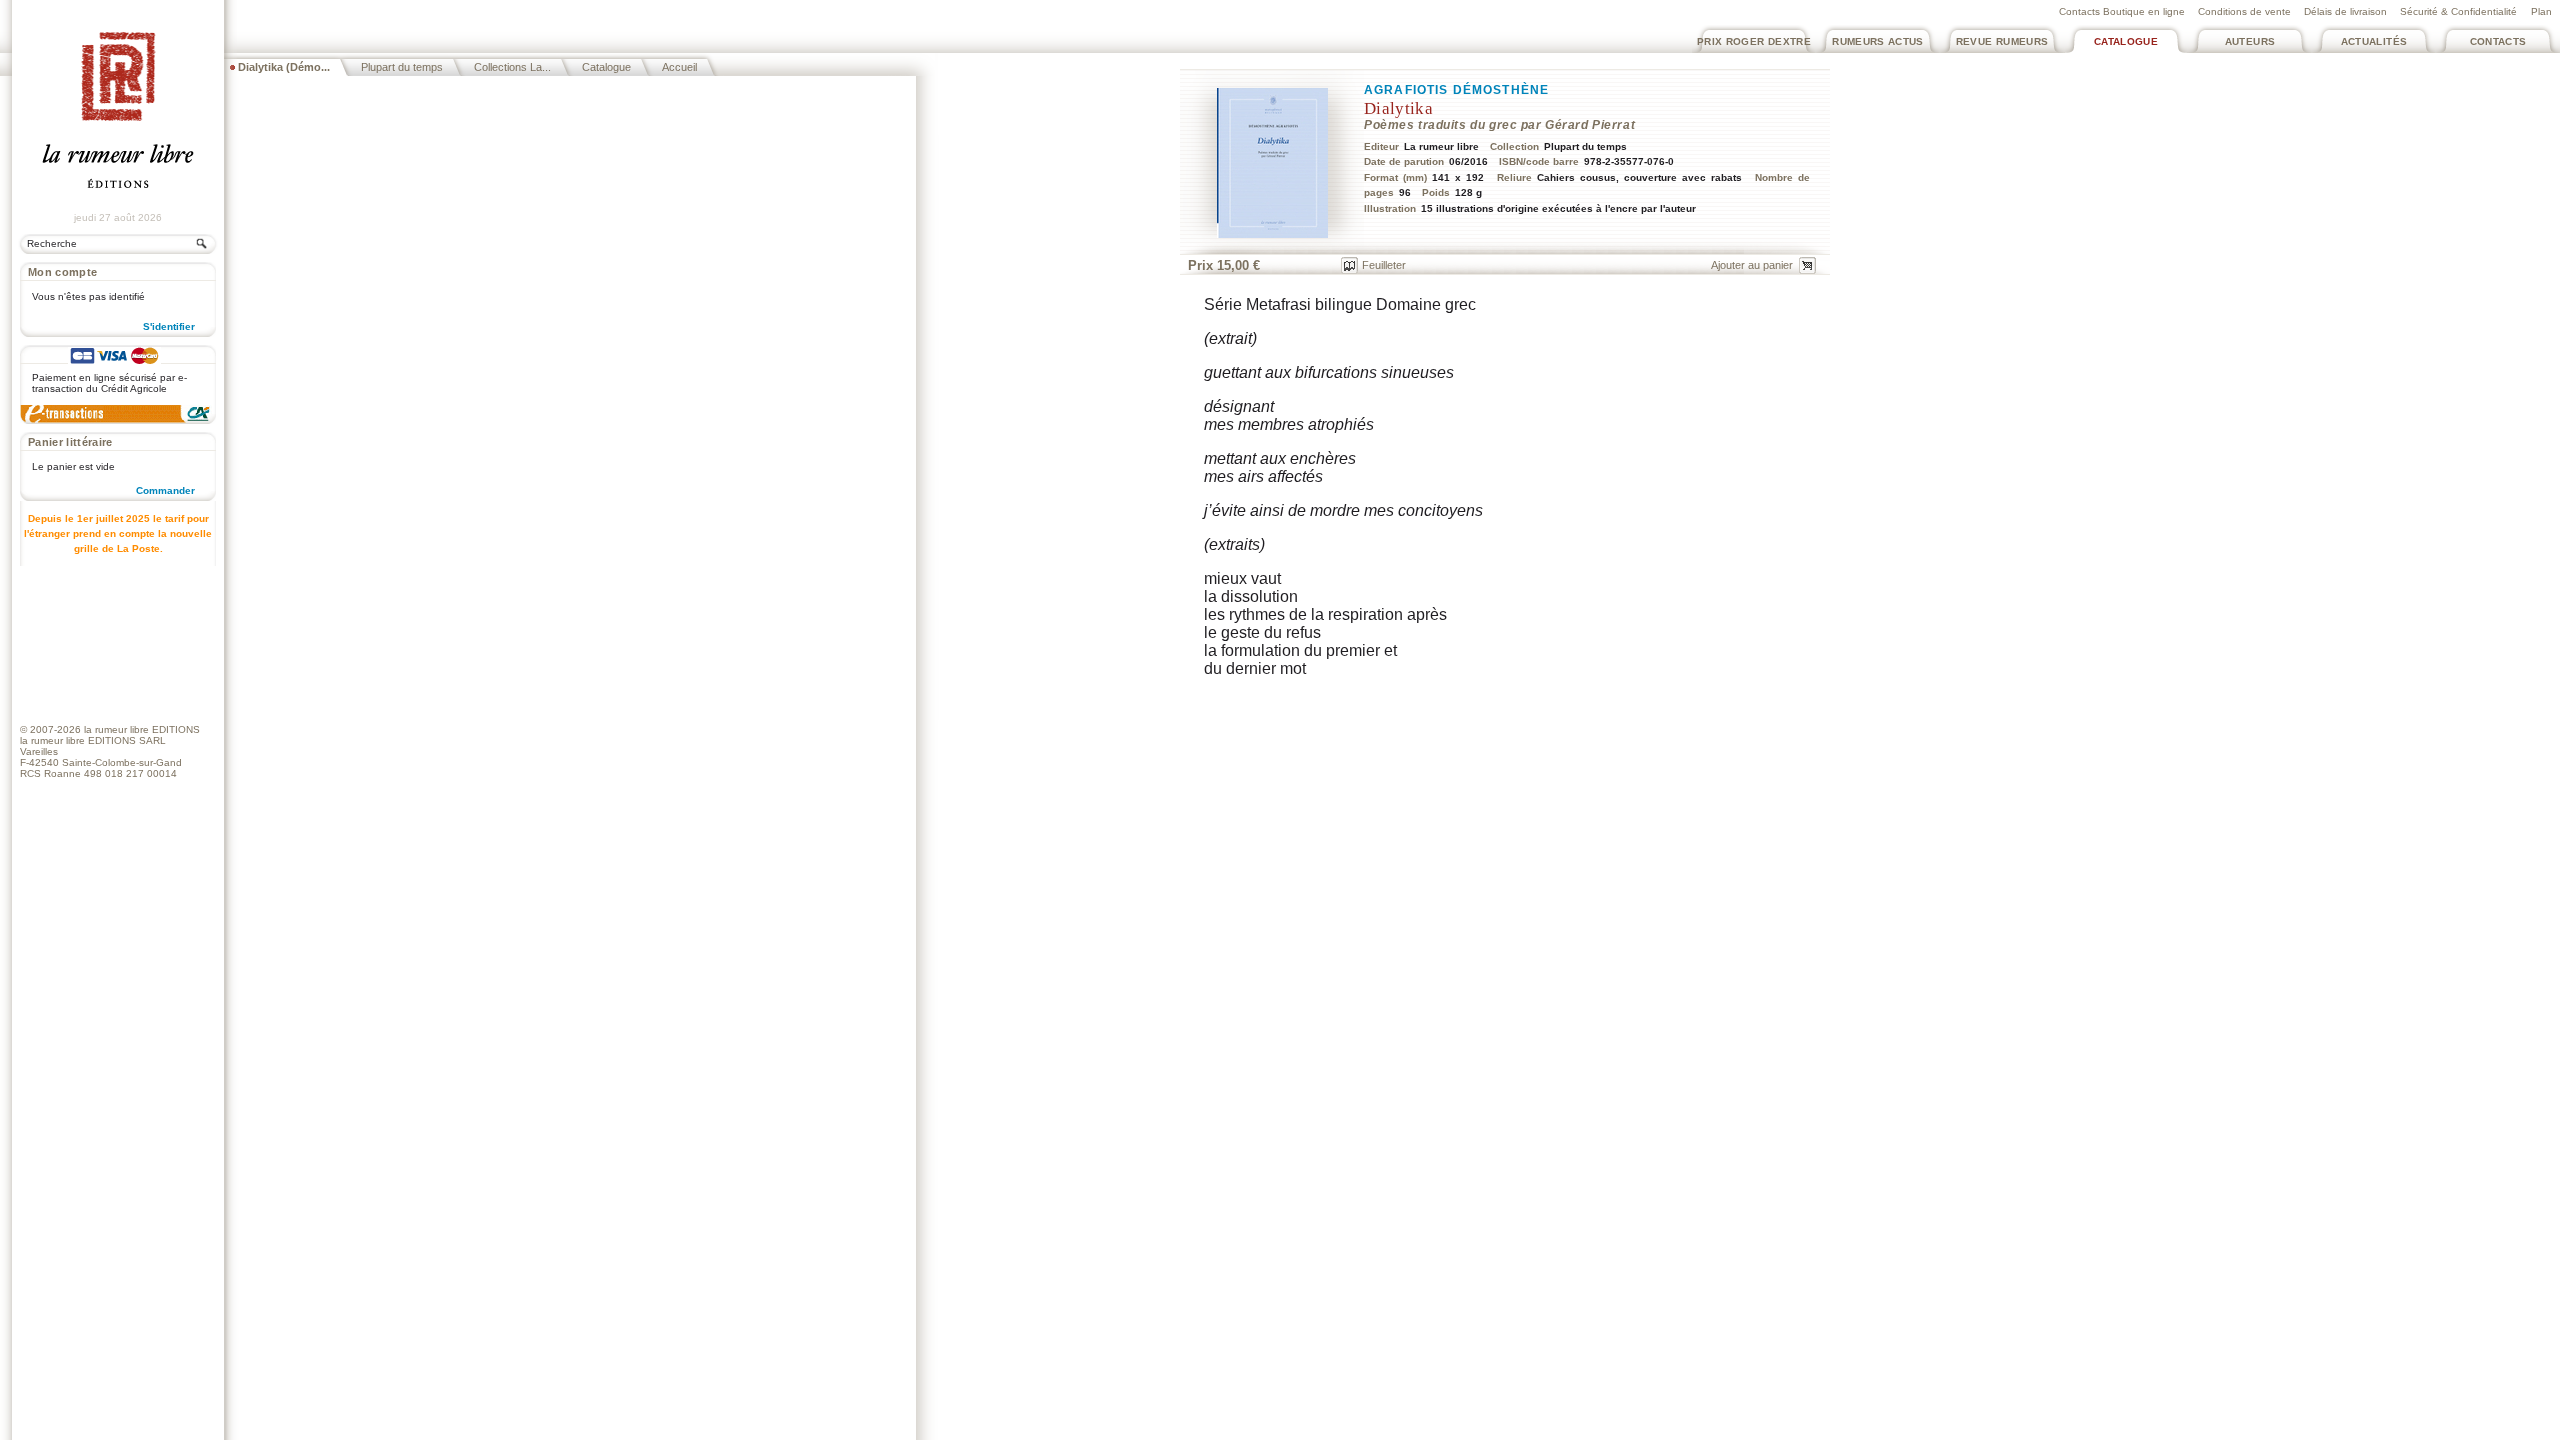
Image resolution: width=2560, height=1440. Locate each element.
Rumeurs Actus (1878, 41)
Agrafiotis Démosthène (1456, 90)
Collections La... (512, 67)
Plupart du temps (402, 67)
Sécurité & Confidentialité (2458, 11)
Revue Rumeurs (2002, 41)
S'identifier (169, 326)
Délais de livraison (2345, 11)
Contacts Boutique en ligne (2122, 11)
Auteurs (2250, 41)
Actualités (2374, 41)
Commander (165, 490)
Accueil (679, 67)
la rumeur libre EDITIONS (142, 729)
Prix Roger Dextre (1754, 41)
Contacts (2498, 41)
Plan (2541, 11)
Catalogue (2126, 41)
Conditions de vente (2244, 11)
